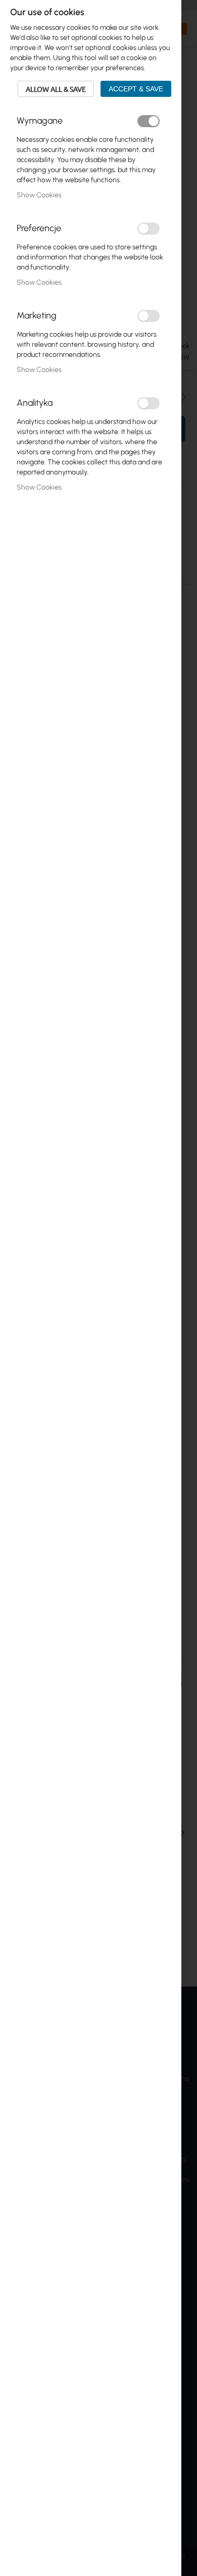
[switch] (149, 121)
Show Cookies (39, 195)
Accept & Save (136, 89)
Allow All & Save (56, 89)
